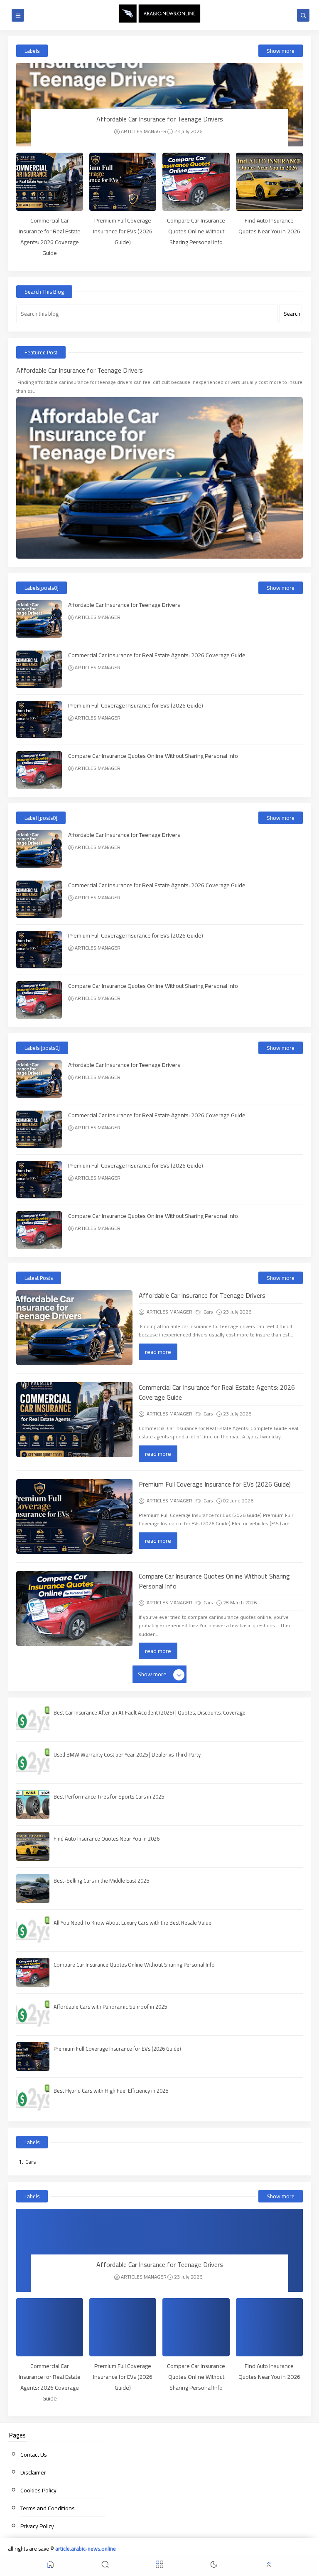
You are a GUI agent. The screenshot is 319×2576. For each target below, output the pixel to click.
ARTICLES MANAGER (144, 131)
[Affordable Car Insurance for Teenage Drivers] (159, 105)
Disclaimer (33, 2472)
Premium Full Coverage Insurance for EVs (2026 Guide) (123, 231)
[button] (50, 2566)
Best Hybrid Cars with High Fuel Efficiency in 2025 (111, 2091)
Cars (208, 1312)
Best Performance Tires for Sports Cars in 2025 (109, 1797)
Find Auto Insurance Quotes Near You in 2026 (269, 226)
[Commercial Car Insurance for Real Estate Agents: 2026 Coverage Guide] (50, 182)
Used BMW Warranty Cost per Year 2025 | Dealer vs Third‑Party (127, 1754)
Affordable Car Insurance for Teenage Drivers (160, 119)
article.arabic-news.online (86, 2549)
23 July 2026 (188, 131)
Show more (281, 51)
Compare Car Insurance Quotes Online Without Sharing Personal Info (196, 231)
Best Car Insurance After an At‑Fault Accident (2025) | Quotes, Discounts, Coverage (150, 1712)
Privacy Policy (37, 2526)
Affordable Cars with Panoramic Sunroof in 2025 (110, 2007)
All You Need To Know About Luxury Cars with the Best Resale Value (133, 1923)
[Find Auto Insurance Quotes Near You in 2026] (269, 182)
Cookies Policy (38, 2490)
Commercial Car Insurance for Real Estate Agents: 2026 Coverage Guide (50, 237)
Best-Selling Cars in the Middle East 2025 (101, 1881)
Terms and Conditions (48, 2508)
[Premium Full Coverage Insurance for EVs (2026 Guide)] (123, 182)
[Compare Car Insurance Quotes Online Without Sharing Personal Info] (196, 182)
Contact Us (34, 2455)
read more (158, 1352)
